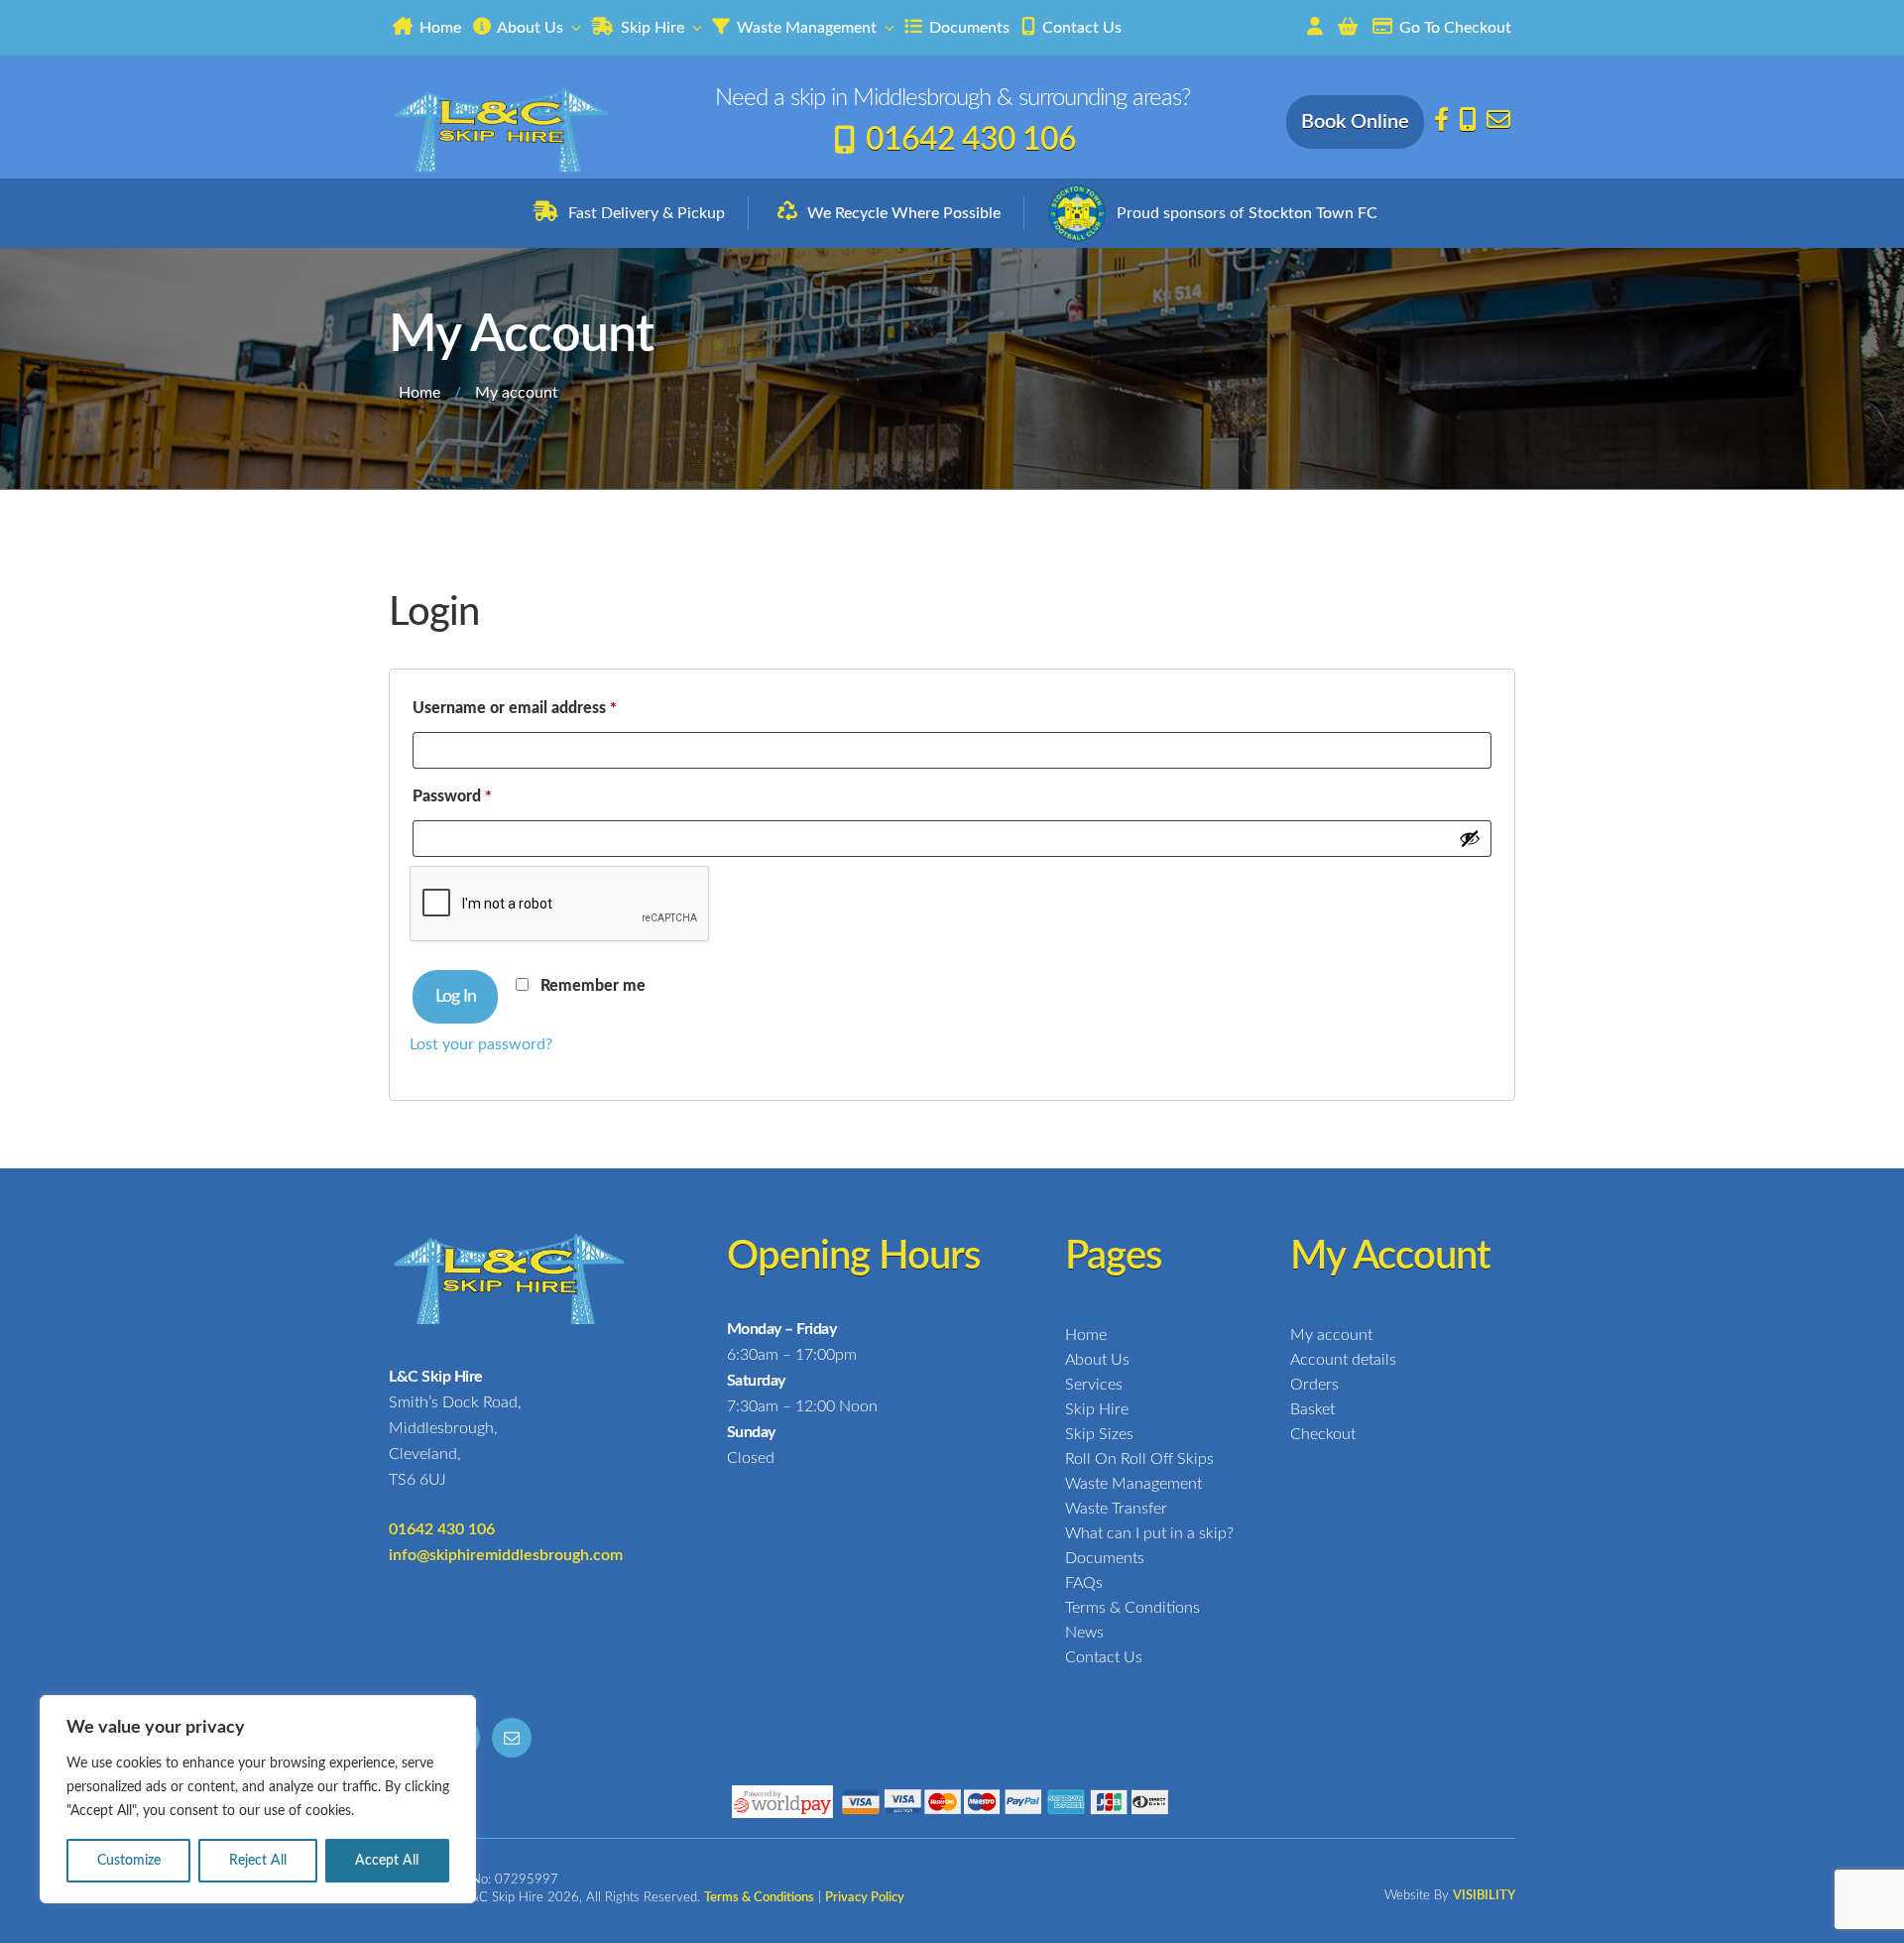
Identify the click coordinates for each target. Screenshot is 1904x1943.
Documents (967, 28)
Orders (1314, 1385)
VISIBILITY (1484, 1896)
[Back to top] (1874, 1911)
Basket (1312, 1409)
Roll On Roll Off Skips (1139, 1459)
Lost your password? (481, 1044)
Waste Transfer (1116, 1509)
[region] (258, 1799)
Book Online (1355, 122)
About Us (529, 28)
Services (1094, 1385)
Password (483, 796)
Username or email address (546, 708)
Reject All (258, 1861)
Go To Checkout (1453, 28)
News (1084, 1633)
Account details (1343, 1360)
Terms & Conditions (1132, 1608)
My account (1331, 1335)
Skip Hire (651, 28)
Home (438, 28)
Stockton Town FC (1313, 213)
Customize (129, 1861)
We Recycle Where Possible (904, 213)
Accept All (387, 1861)
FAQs (1084, 1583)
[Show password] (1470, 838)
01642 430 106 (971, 140)
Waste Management (805, 28)
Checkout (1323, 1434)
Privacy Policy (865, 1898)
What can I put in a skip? (1149, 1533)
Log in (456, 997)
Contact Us (1080, 28)
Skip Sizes (1099, 1434)
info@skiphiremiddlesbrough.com (506, 1555)
